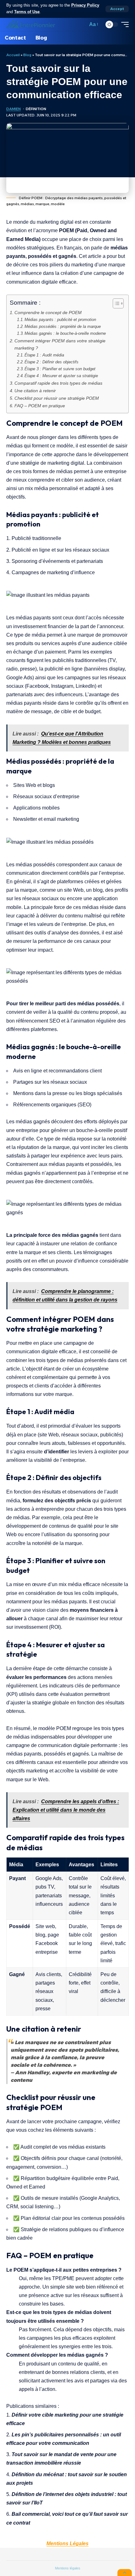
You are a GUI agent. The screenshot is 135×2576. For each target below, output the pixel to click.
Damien (13, 109)
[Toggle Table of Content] (115, 303)
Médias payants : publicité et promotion (60, 320)
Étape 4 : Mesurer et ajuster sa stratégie (61, 376)
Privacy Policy (85, 5)
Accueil (13, 55)
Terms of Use (27, 12)
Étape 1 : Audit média (44, 355)
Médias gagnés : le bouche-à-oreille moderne (65, 333)
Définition (36, 109)
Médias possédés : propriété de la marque (63, 326)
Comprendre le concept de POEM (48, 313)
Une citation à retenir (35, 391)
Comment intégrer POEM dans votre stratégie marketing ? (60, 344)
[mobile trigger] (123, 24)
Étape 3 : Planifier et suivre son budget (60, 369)
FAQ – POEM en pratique (40, 406)
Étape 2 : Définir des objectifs (51, 362)
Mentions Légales (67, 2544)
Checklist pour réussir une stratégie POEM (57, 398)
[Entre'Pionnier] (31, 24)
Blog (27, 55)
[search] (81, 24)
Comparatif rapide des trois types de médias (58, 383)
